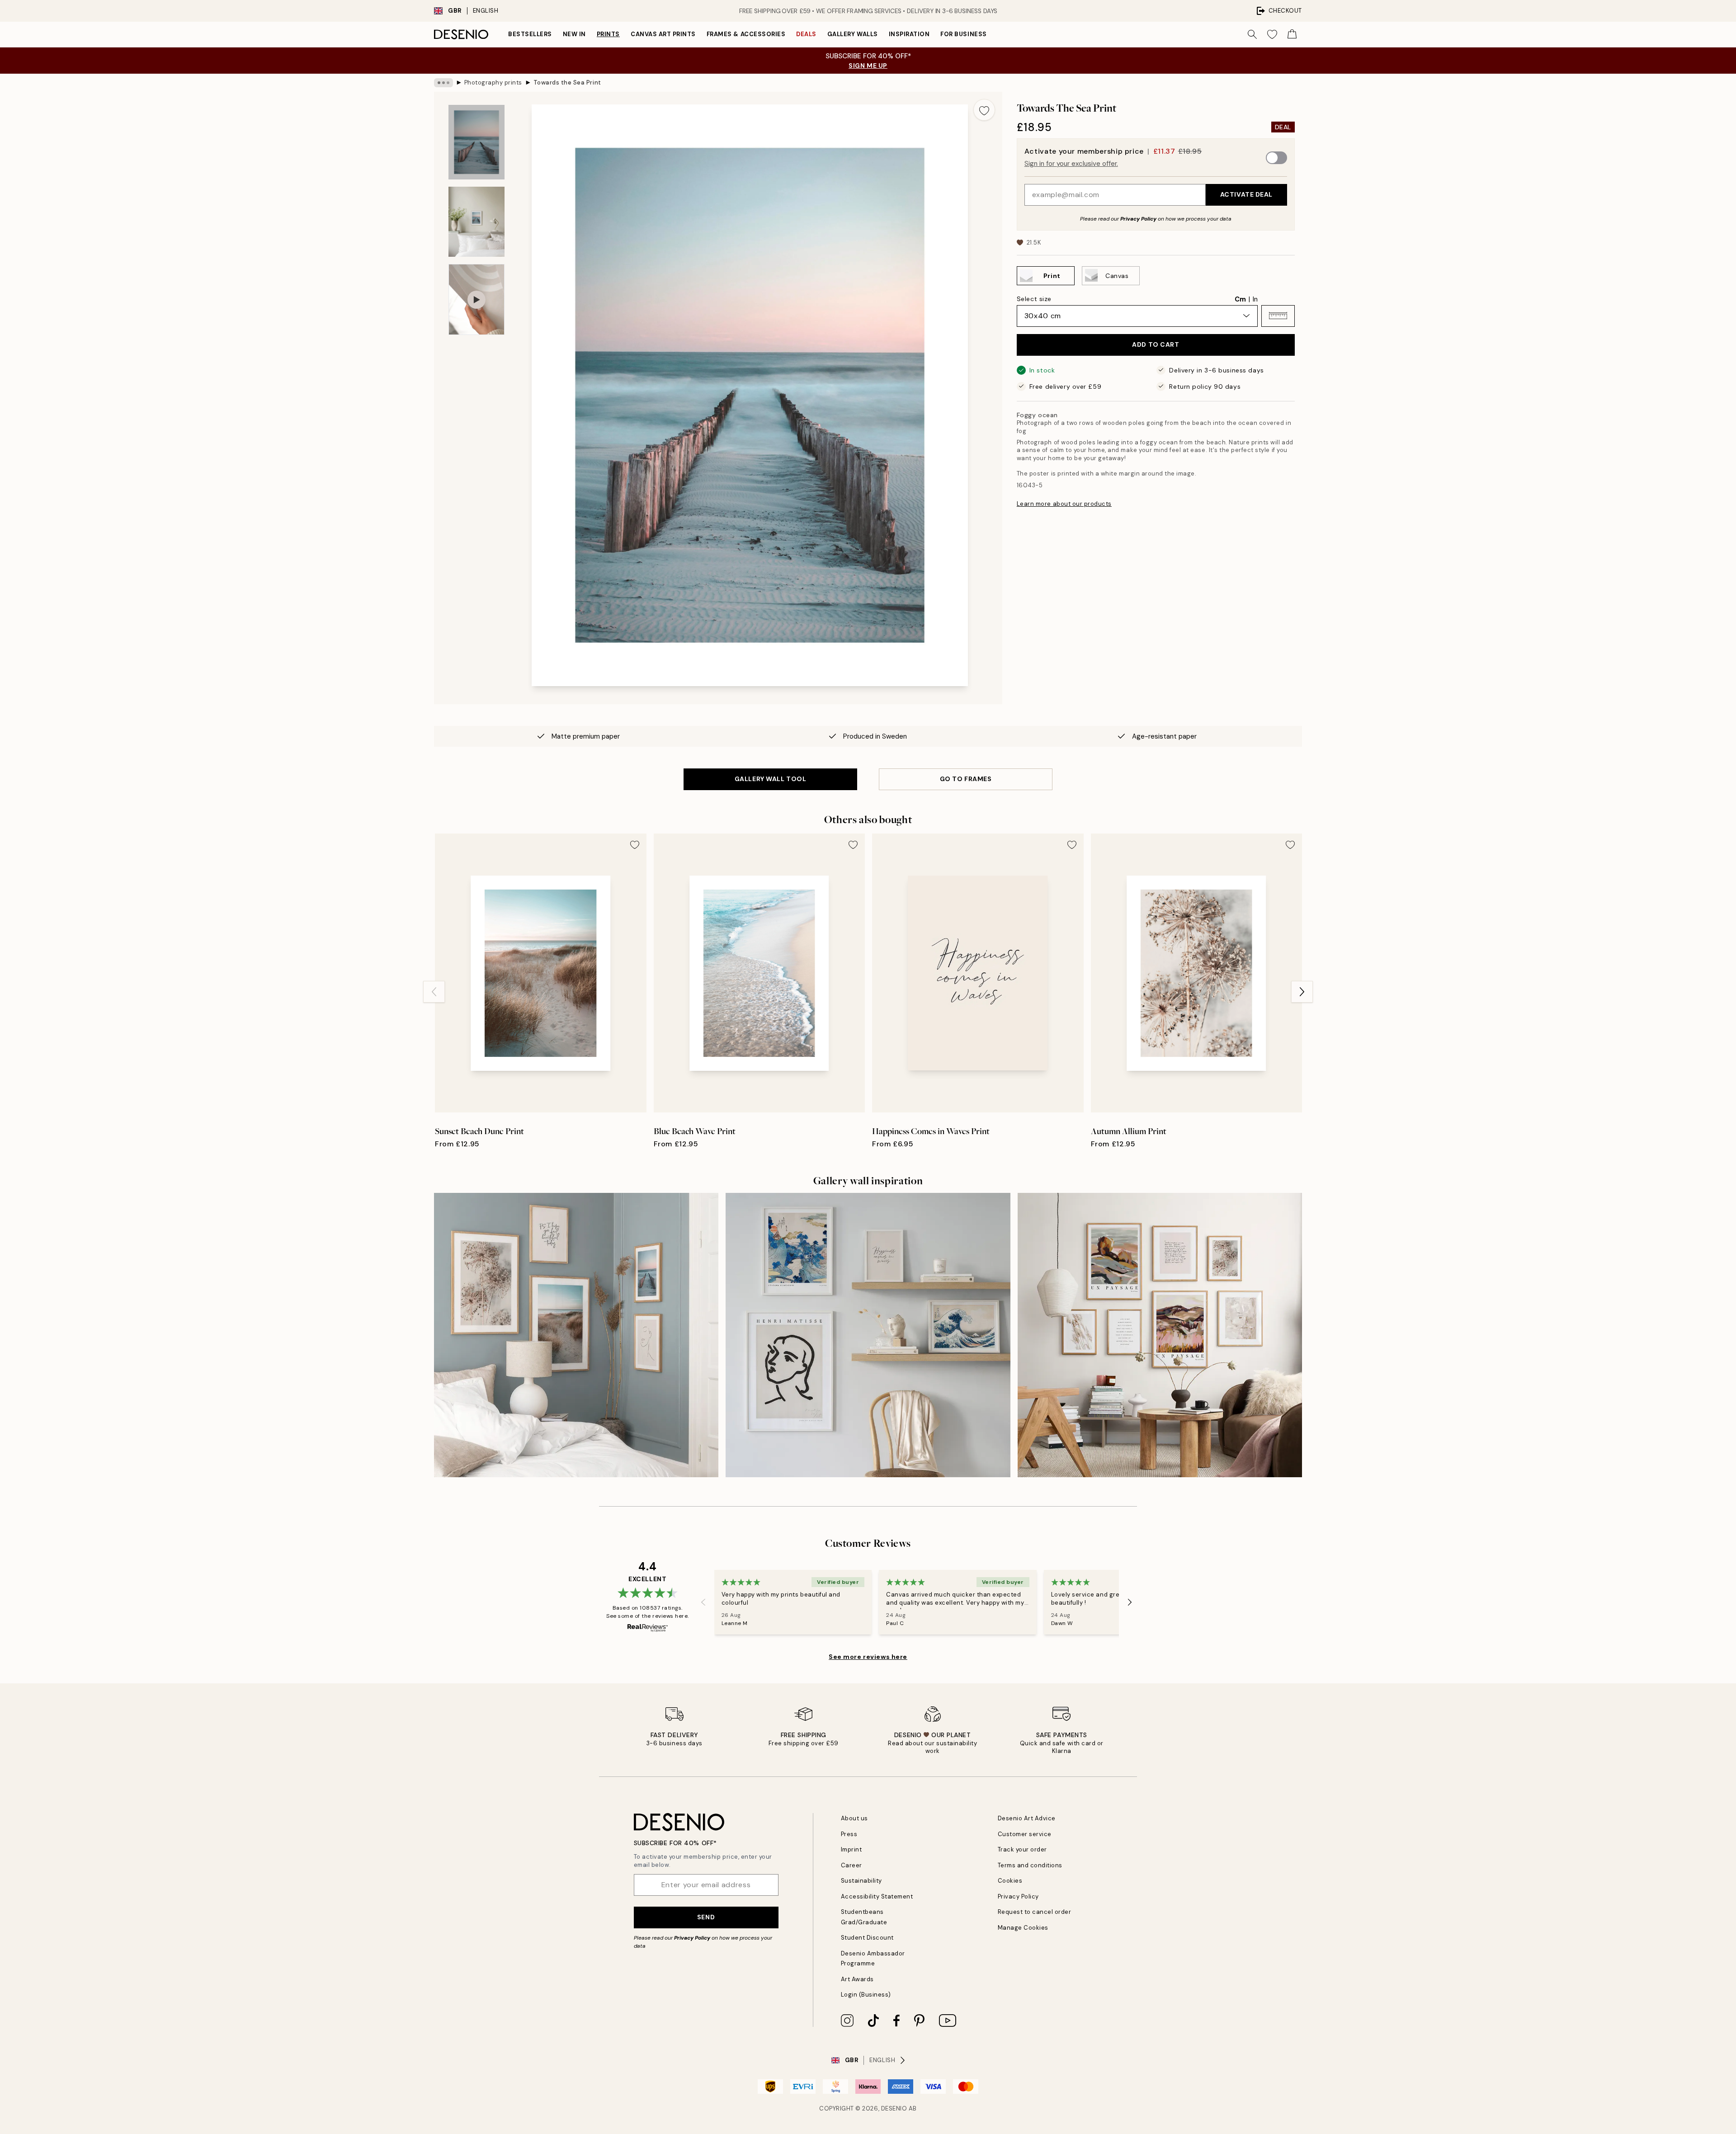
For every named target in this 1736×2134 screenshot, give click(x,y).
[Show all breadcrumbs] (443, 83)
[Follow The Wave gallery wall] (868, 1335)
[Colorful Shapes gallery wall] (1160, 1335)
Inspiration (909, 34)
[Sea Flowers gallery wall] (576, 1335)
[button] (1278, 316)
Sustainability (861, 1881)
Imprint (851, 1849)
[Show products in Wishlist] (1272, 34)
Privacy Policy (1138, 218)
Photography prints (493, 82)
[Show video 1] (476, 299)
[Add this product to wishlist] (984, 110)
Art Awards (857, 1979)
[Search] (1252, 34)
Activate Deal (1246, 194)
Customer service (1025, 1834)
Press (849, 1834)
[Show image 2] (476, 222)
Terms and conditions (1030, 1865)
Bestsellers (530, 34)
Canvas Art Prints (663, 34)
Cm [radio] (1240, 299)
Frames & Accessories (746, 34)
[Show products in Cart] (1292, 34)
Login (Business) (866, 1995)
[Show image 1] (476, 142)
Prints (608, 34)
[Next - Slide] (1302, 992)
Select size (1034, 298)
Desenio (894, 2108)
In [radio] (1255, 299)
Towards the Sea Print (567, 82)
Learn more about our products (1064, 504)
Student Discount (867, 1938)
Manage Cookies (1023, 1928)
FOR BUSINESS (963, 34)
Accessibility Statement (877, 1896)
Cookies (1010, 1881)
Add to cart (1156, 344)
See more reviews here (868, 1657)
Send (706, 1917)
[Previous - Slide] (434, 992)
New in (574, 34)
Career (851, 1865)
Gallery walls (853, 34)
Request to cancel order (1035, 1912)
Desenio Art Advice (1027, 1818)
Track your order (1022, 1849)
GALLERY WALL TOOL (771, 779)
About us (854, 1818)
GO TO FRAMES (966, 779)
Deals (806, 34)
